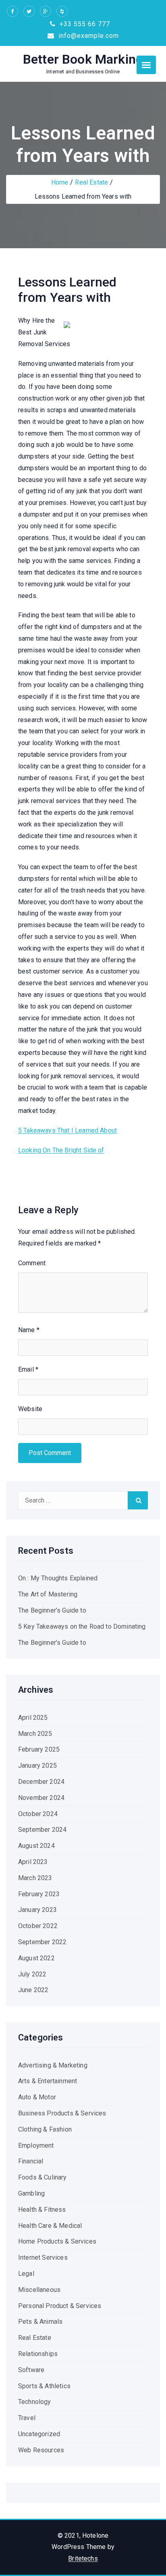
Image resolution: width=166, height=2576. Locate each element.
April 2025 (33, 1718)
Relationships (38, 2354)
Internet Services (43, 2257)
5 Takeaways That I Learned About (67, 1130)
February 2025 (39, 1749)
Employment (36, 2145)
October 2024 (38, 1814)
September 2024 (42, 1830)
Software (31, 2370)
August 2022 (36, 1958)
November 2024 (41, 1798)
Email (28, 1369)
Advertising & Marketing (53, 2065)
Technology (35, 2402)
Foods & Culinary (43, 2177)
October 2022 (38, 1926)
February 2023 (39, 1894)
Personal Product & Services (60, 2306)
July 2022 (32, 1974)
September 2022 (42, 1942)
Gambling (31, 2193)
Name (29, 1330)
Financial (31, 2161)
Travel (27, 2418)
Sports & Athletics (44, 2386)
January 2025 (37, 1765)
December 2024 (41, 1782)
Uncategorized (39, 2434)
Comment (32, 1263)
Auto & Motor (37, 2097)
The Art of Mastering (48, 1594)
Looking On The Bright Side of (61, 1150)
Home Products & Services (57, 2241)
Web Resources (41, 2450)
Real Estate (91, 182)
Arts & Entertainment (48, 2081)
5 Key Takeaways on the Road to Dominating (82, 1626)
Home (60, 182)
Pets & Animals (40, 2322)
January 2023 (37, 1910)
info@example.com (88, 36)
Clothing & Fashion (45, 2129)
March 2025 (35, 1734)
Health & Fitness (42, 2210)
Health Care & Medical (50, 2226)
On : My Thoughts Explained (58, 1578)
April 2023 (33, 1862)
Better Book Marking (83, 59)
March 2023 (35, 1878)
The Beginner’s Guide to (52, 1610)
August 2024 (36, 1846)
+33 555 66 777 (84, 24)
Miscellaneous (39, 2290)
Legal (26, 2274)
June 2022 (33, 1990)
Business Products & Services (62, 2113)
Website (30, 1409)
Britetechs (83, 2558)
